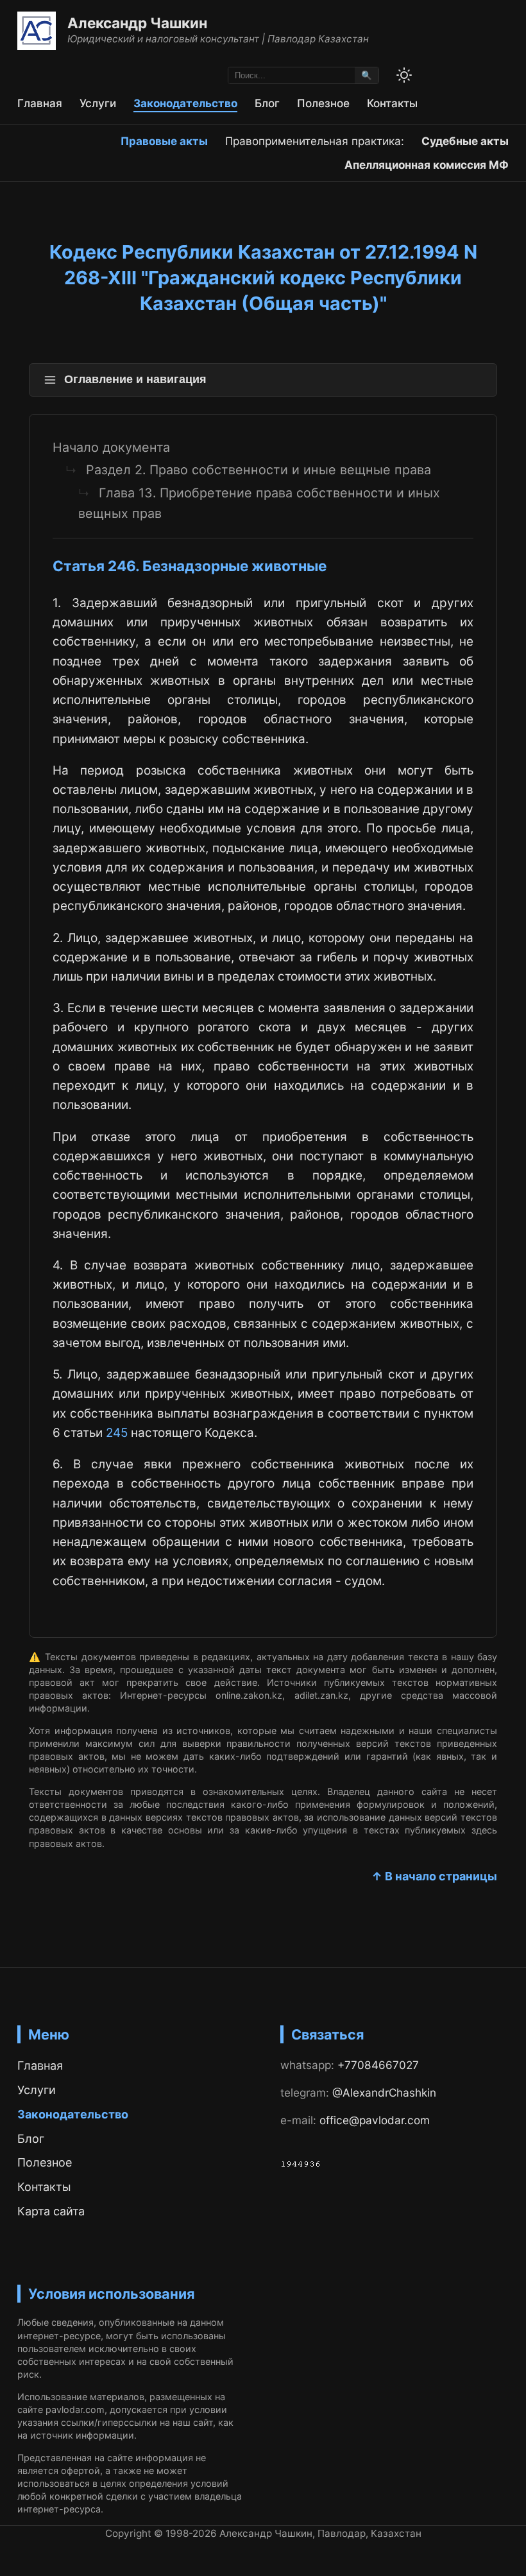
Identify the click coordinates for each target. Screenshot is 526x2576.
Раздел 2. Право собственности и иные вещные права (259, 470)
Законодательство (185, 103)
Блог (267, 103)
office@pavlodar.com (375, 2120)
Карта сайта (51, 2211)
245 (117, 1433)
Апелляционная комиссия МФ (427, 165)
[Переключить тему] (404, 75)
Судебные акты (465, 141)
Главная (40, 103)
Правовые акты (164, 141)
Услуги (98, 103)
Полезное (323, 103)
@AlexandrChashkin (384, 2092)
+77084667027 (378, 2065)
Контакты (392, 103)
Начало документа (111, 447)
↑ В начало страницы (434, 1876)
